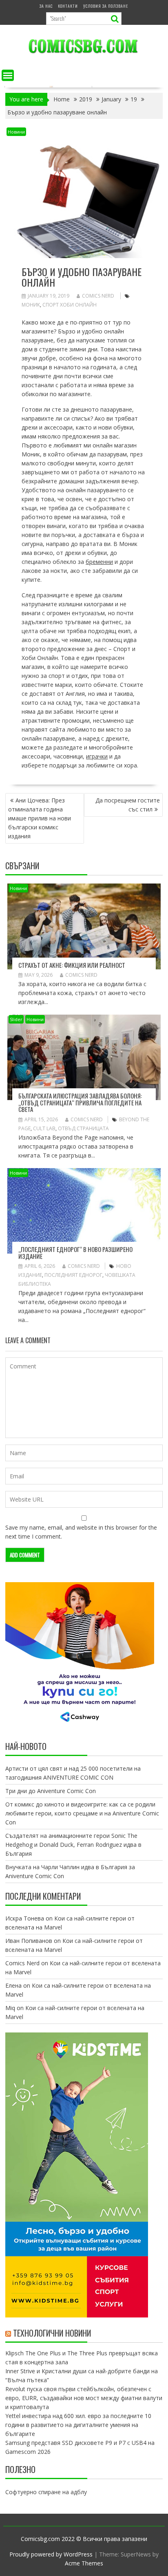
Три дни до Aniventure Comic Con (51, 1791)
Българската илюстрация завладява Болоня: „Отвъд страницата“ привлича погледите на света (80, 1102)
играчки (97, 756)
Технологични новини (52, 2333)
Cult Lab (44, 1128)
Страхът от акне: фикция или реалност (72, 965)
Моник (31, 305)
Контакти (68, 6)
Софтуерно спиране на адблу (46, 2492)
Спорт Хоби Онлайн (70, 305)
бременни (99, 562)
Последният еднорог (73, 1275)
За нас (46, 6)
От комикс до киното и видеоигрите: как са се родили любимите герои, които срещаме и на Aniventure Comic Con (82, 1813)
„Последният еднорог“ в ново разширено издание (75, 1253)
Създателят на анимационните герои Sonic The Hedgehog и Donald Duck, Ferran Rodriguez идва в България (73, 1845)
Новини (16, 132)
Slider (16, 1019)
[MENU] (8, 75)
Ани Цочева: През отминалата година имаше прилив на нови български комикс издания (40, 818)
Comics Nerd (98, 296)
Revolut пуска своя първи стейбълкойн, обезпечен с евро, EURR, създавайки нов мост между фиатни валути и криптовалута (84, 2398)
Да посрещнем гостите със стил (128, 805)
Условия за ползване (106, 6)
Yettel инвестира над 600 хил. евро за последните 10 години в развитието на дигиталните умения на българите (78, 2425)
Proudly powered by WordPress (51, 2554)
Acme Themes (84, 2563)
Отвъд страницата (83, 1128)
